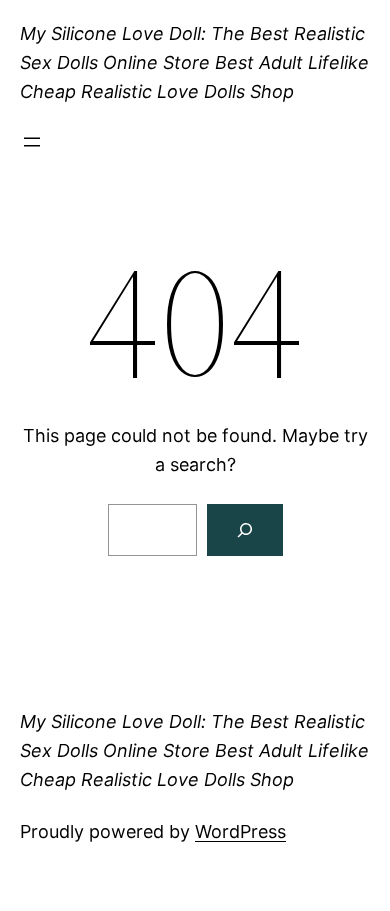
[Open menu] (32, 142)
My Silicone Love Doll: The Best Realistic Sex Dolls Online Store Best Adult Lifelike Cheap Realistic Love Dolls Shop (194, 62)
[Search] (245, 530)
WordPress (240, 831)
